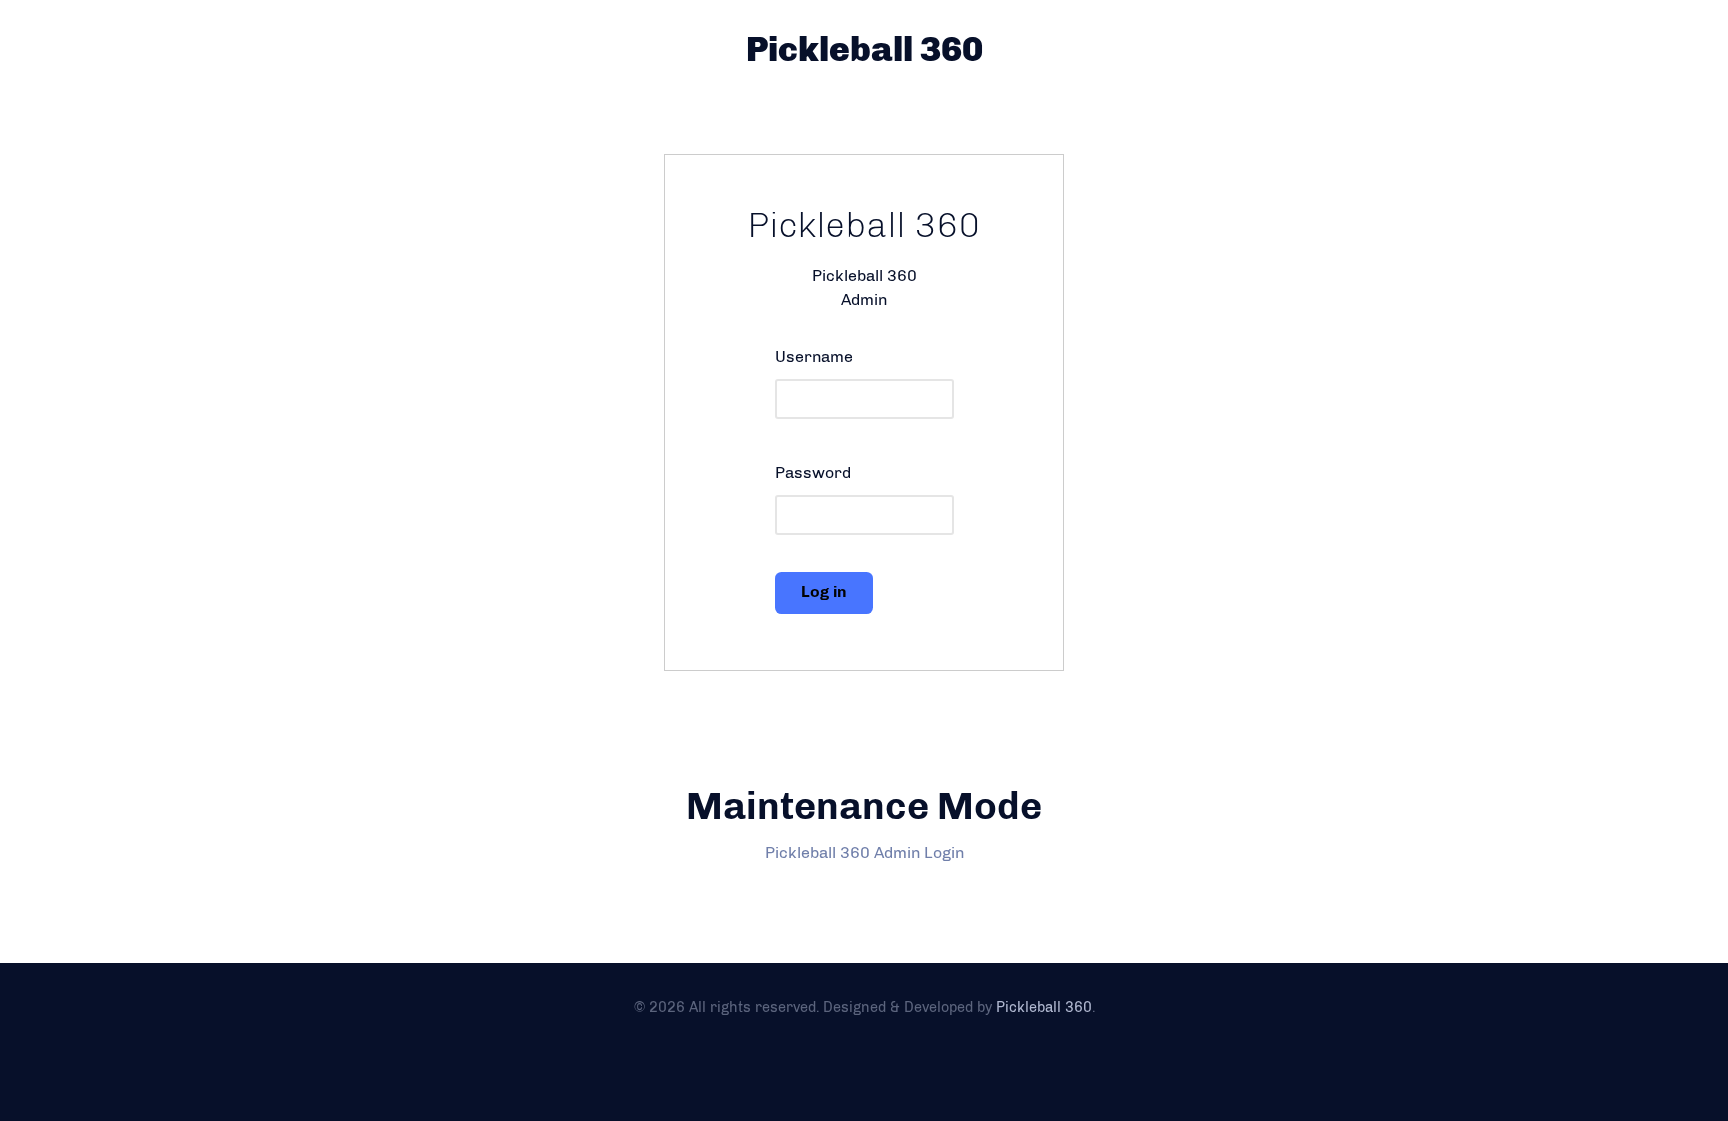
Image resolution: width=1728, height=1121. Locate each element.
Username (814, 356)
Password (813, 472)
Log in (824, 591)
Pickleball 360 (864, 49)
